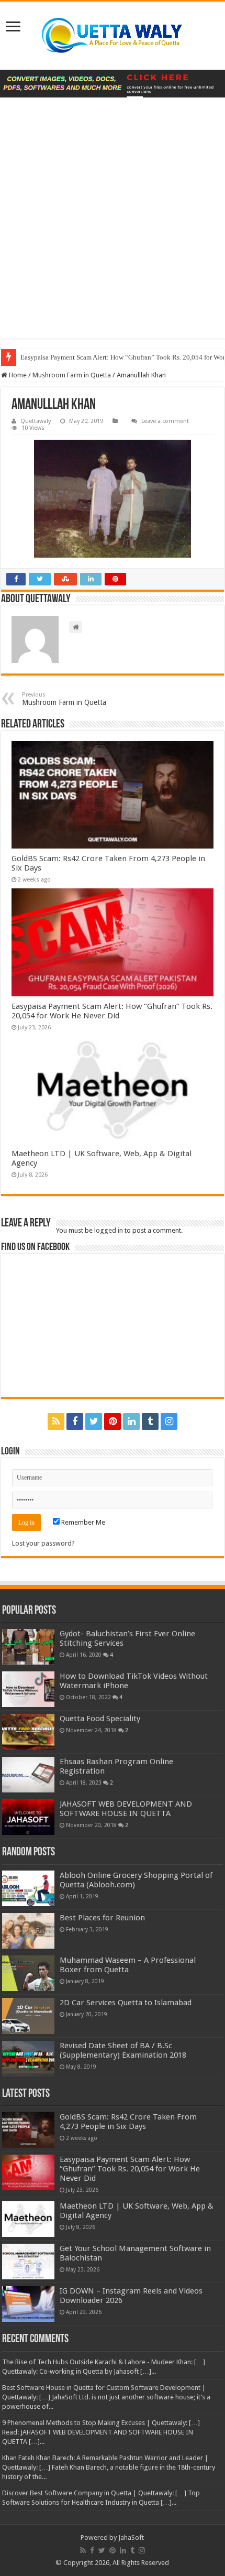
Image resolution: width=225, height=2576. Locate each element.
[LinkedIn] (131, 1421)
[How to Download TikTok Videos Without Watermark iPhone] (28, 1689)
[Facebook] (75, 1421)
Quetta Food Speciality (100, 1719)
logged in (109, 1230)
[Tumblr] (150, 1421)
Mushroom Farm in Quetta (72, 375)
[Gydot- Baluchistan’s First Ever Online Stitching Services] (28, 1647)
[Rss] (56, 1421)
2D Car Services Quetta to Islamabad (126, 2003)
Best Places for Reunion (102, 1918)
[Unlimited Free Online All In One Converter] (113, 84)
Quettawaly (36, 421)
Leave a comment (165, 421)
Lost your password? (43, 1543)
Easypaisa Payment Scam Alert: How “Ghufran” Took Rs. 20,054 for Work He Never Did (112, 1011)
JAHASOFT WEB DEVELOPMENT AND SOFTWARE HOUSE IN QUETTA (126, 1809)
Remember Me (82, 1522)
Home (17, 375)
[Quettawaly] (113, 36)
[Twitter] (94, 1421)
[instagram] (169, 1421)
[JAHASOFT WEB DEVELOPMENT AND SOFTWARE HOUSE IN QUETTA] (28, 1817)
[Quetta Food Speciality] (28, 1732)
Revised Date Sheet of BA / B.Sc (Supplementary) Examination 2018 (123, 2050)
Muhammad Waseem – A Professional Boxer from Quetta (128, 1965)
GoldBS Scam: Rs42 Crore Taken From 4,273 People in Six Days (128, 2122)
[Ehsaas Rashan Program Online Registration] (28, 1775)
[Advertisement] (113, 226)
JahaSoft (131, 2537)
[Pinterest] (113, 1421)
